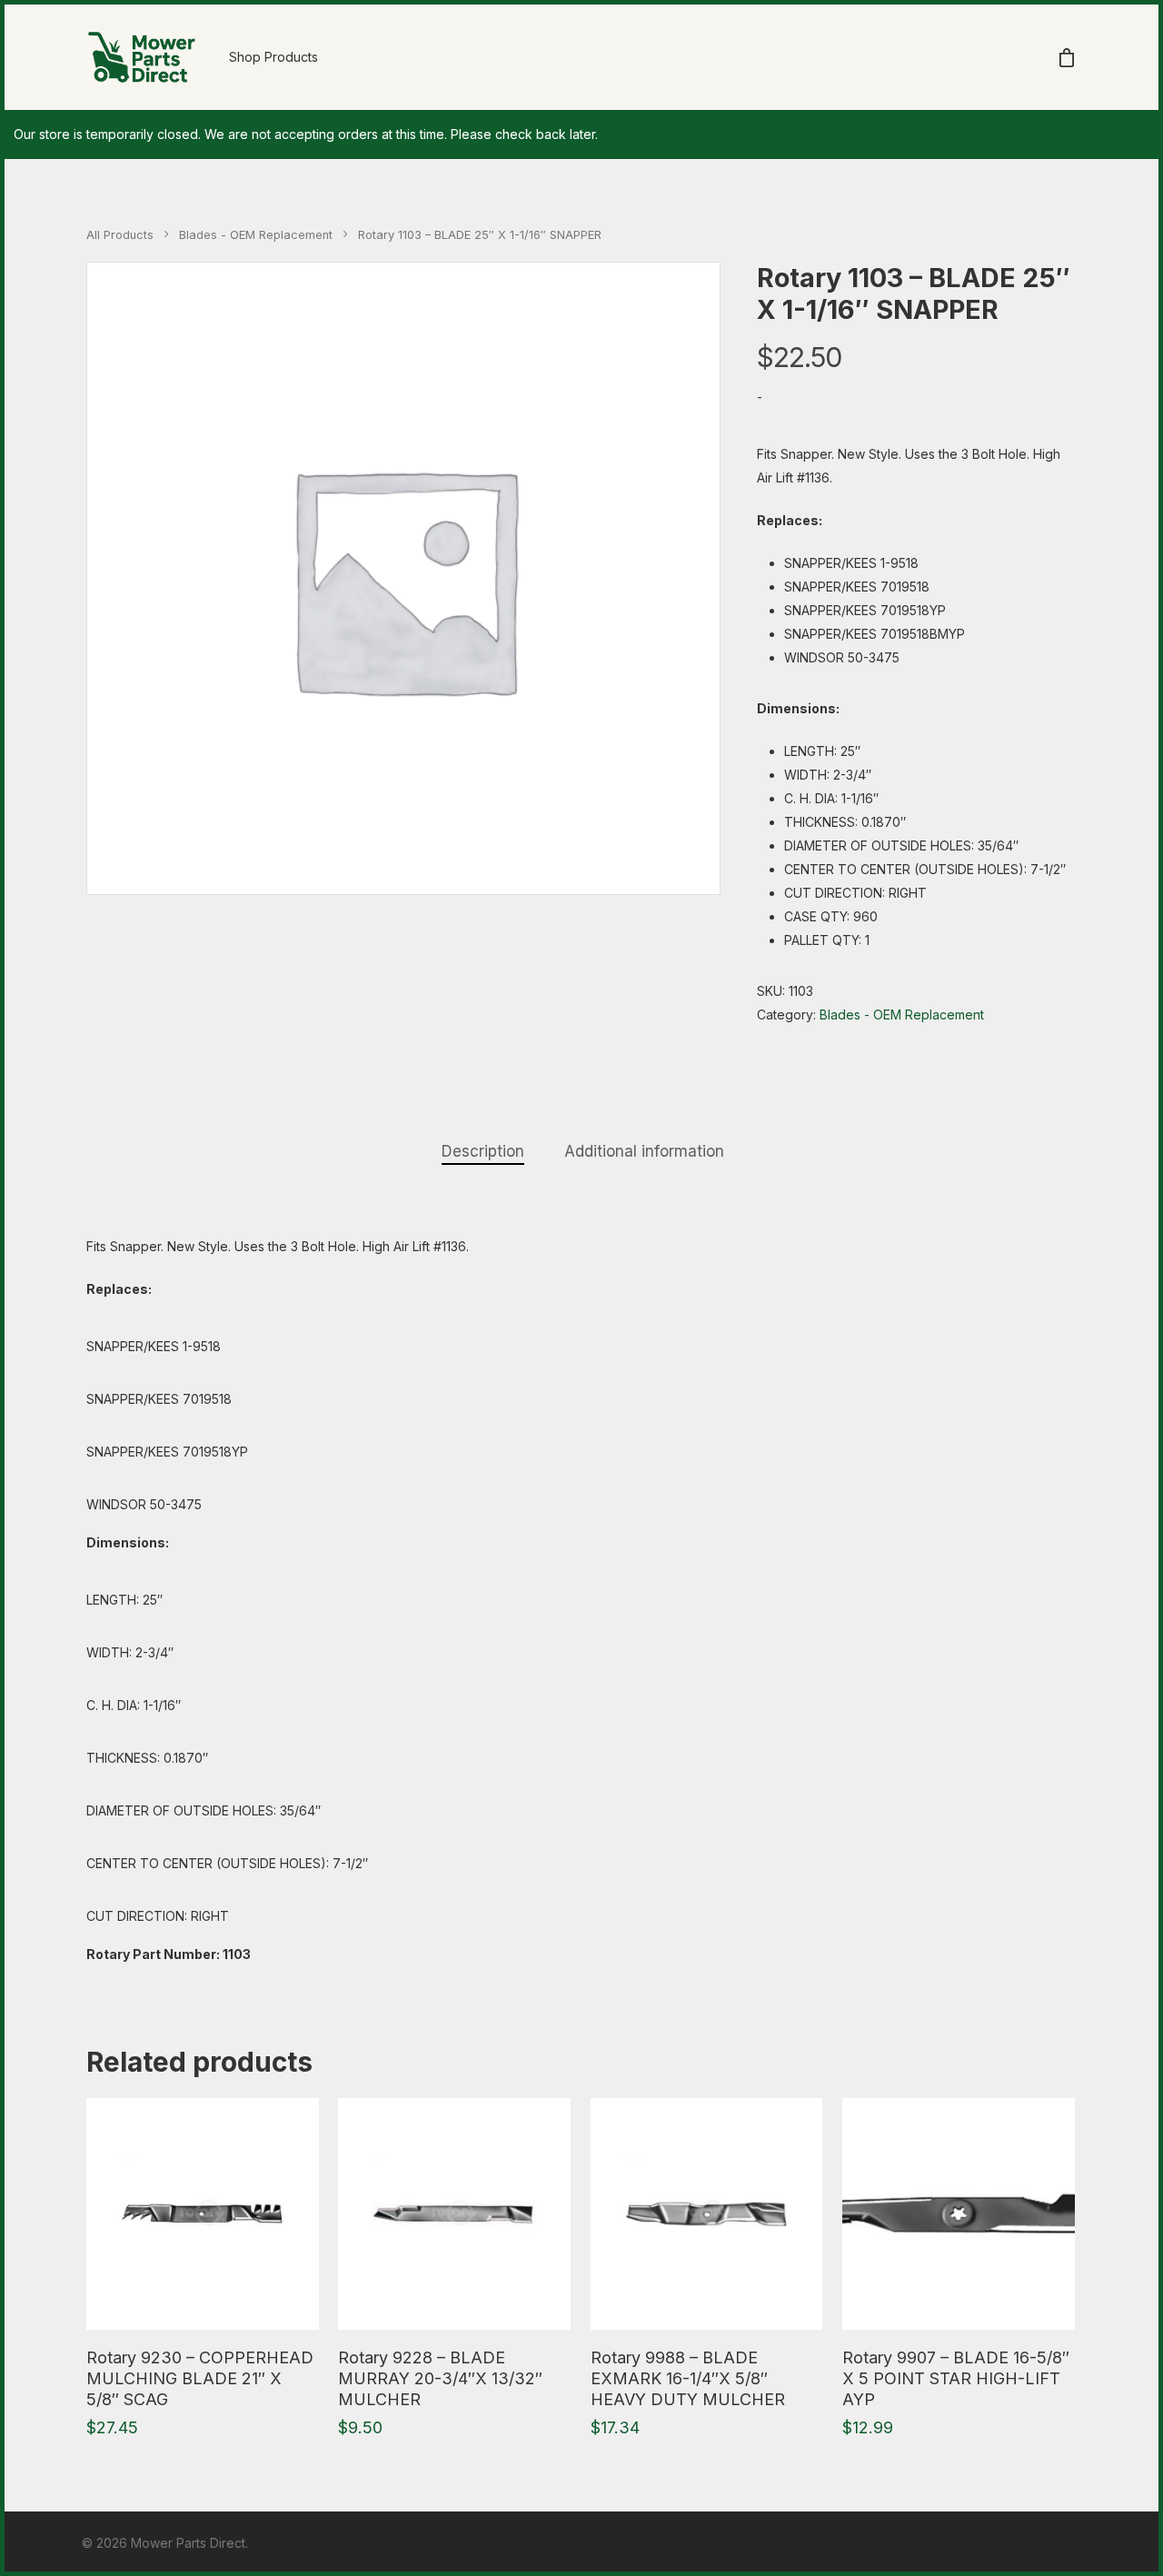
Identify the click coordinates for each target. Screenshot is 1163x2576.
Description (483, 1151)
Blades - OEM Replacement (256, 235)
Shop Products (273, 57)
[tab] (483, 1152)
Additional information (644, 1151)
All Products (120, 235)
